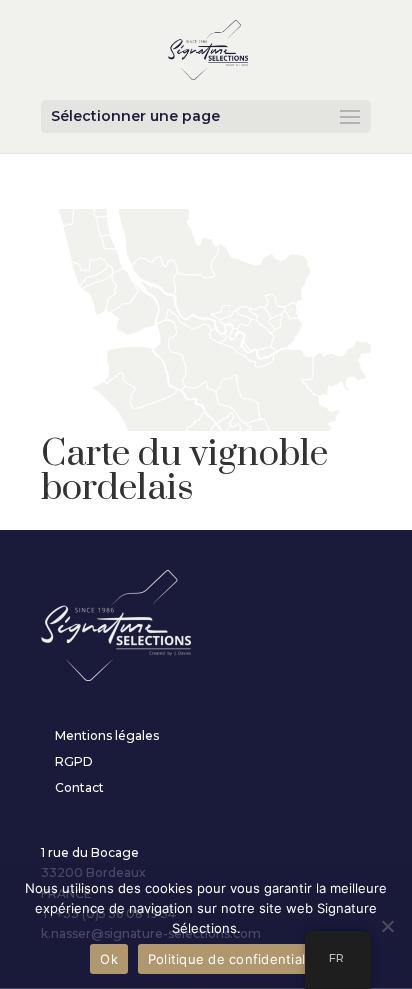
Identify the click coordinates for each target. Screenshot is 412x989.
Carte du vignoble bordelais (184, 471)
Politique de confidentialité (235, 959)
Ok (109, 959)
